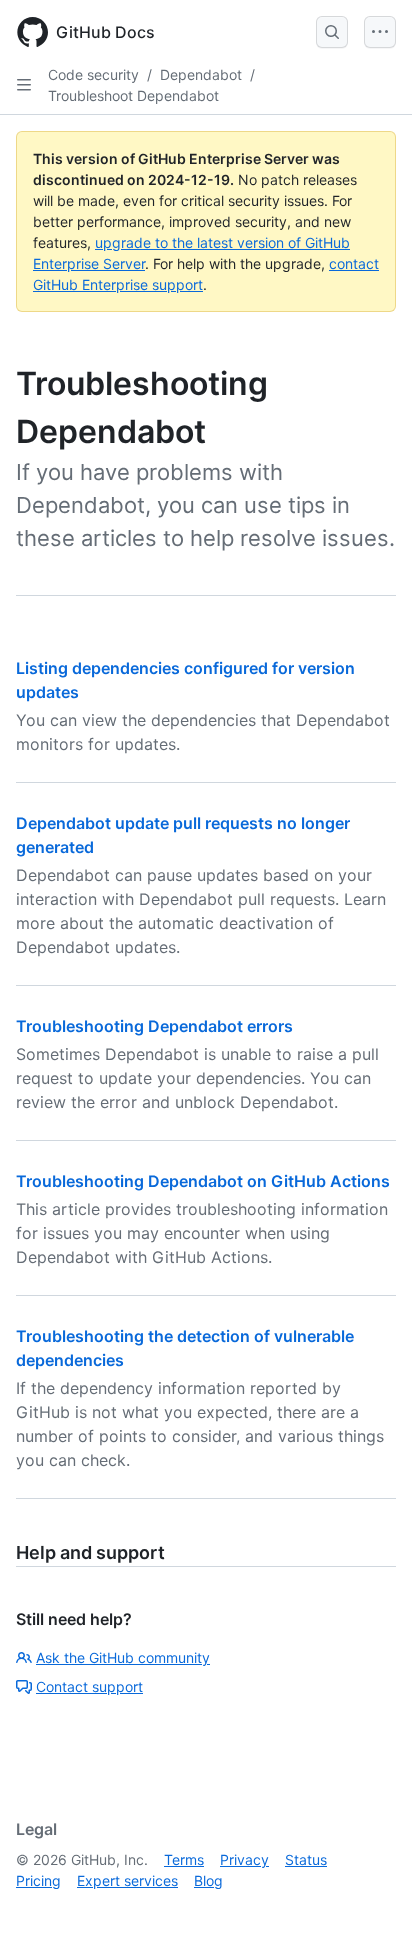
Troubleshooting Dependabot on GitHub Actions (203, 1181)
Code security (93, 74)
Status (306, 1859)
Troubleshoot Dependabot (133, 95)
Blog (208, 1880)
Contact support (89, 1686)
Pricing (38, 1880)
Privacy (244, 1859)
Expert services (127, 1880)
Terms (184, 1859)
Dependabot (201, 74)
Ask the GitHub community (123, 1657)
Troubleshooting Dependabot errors (154, 1026)
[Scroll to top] (368, 1911)
